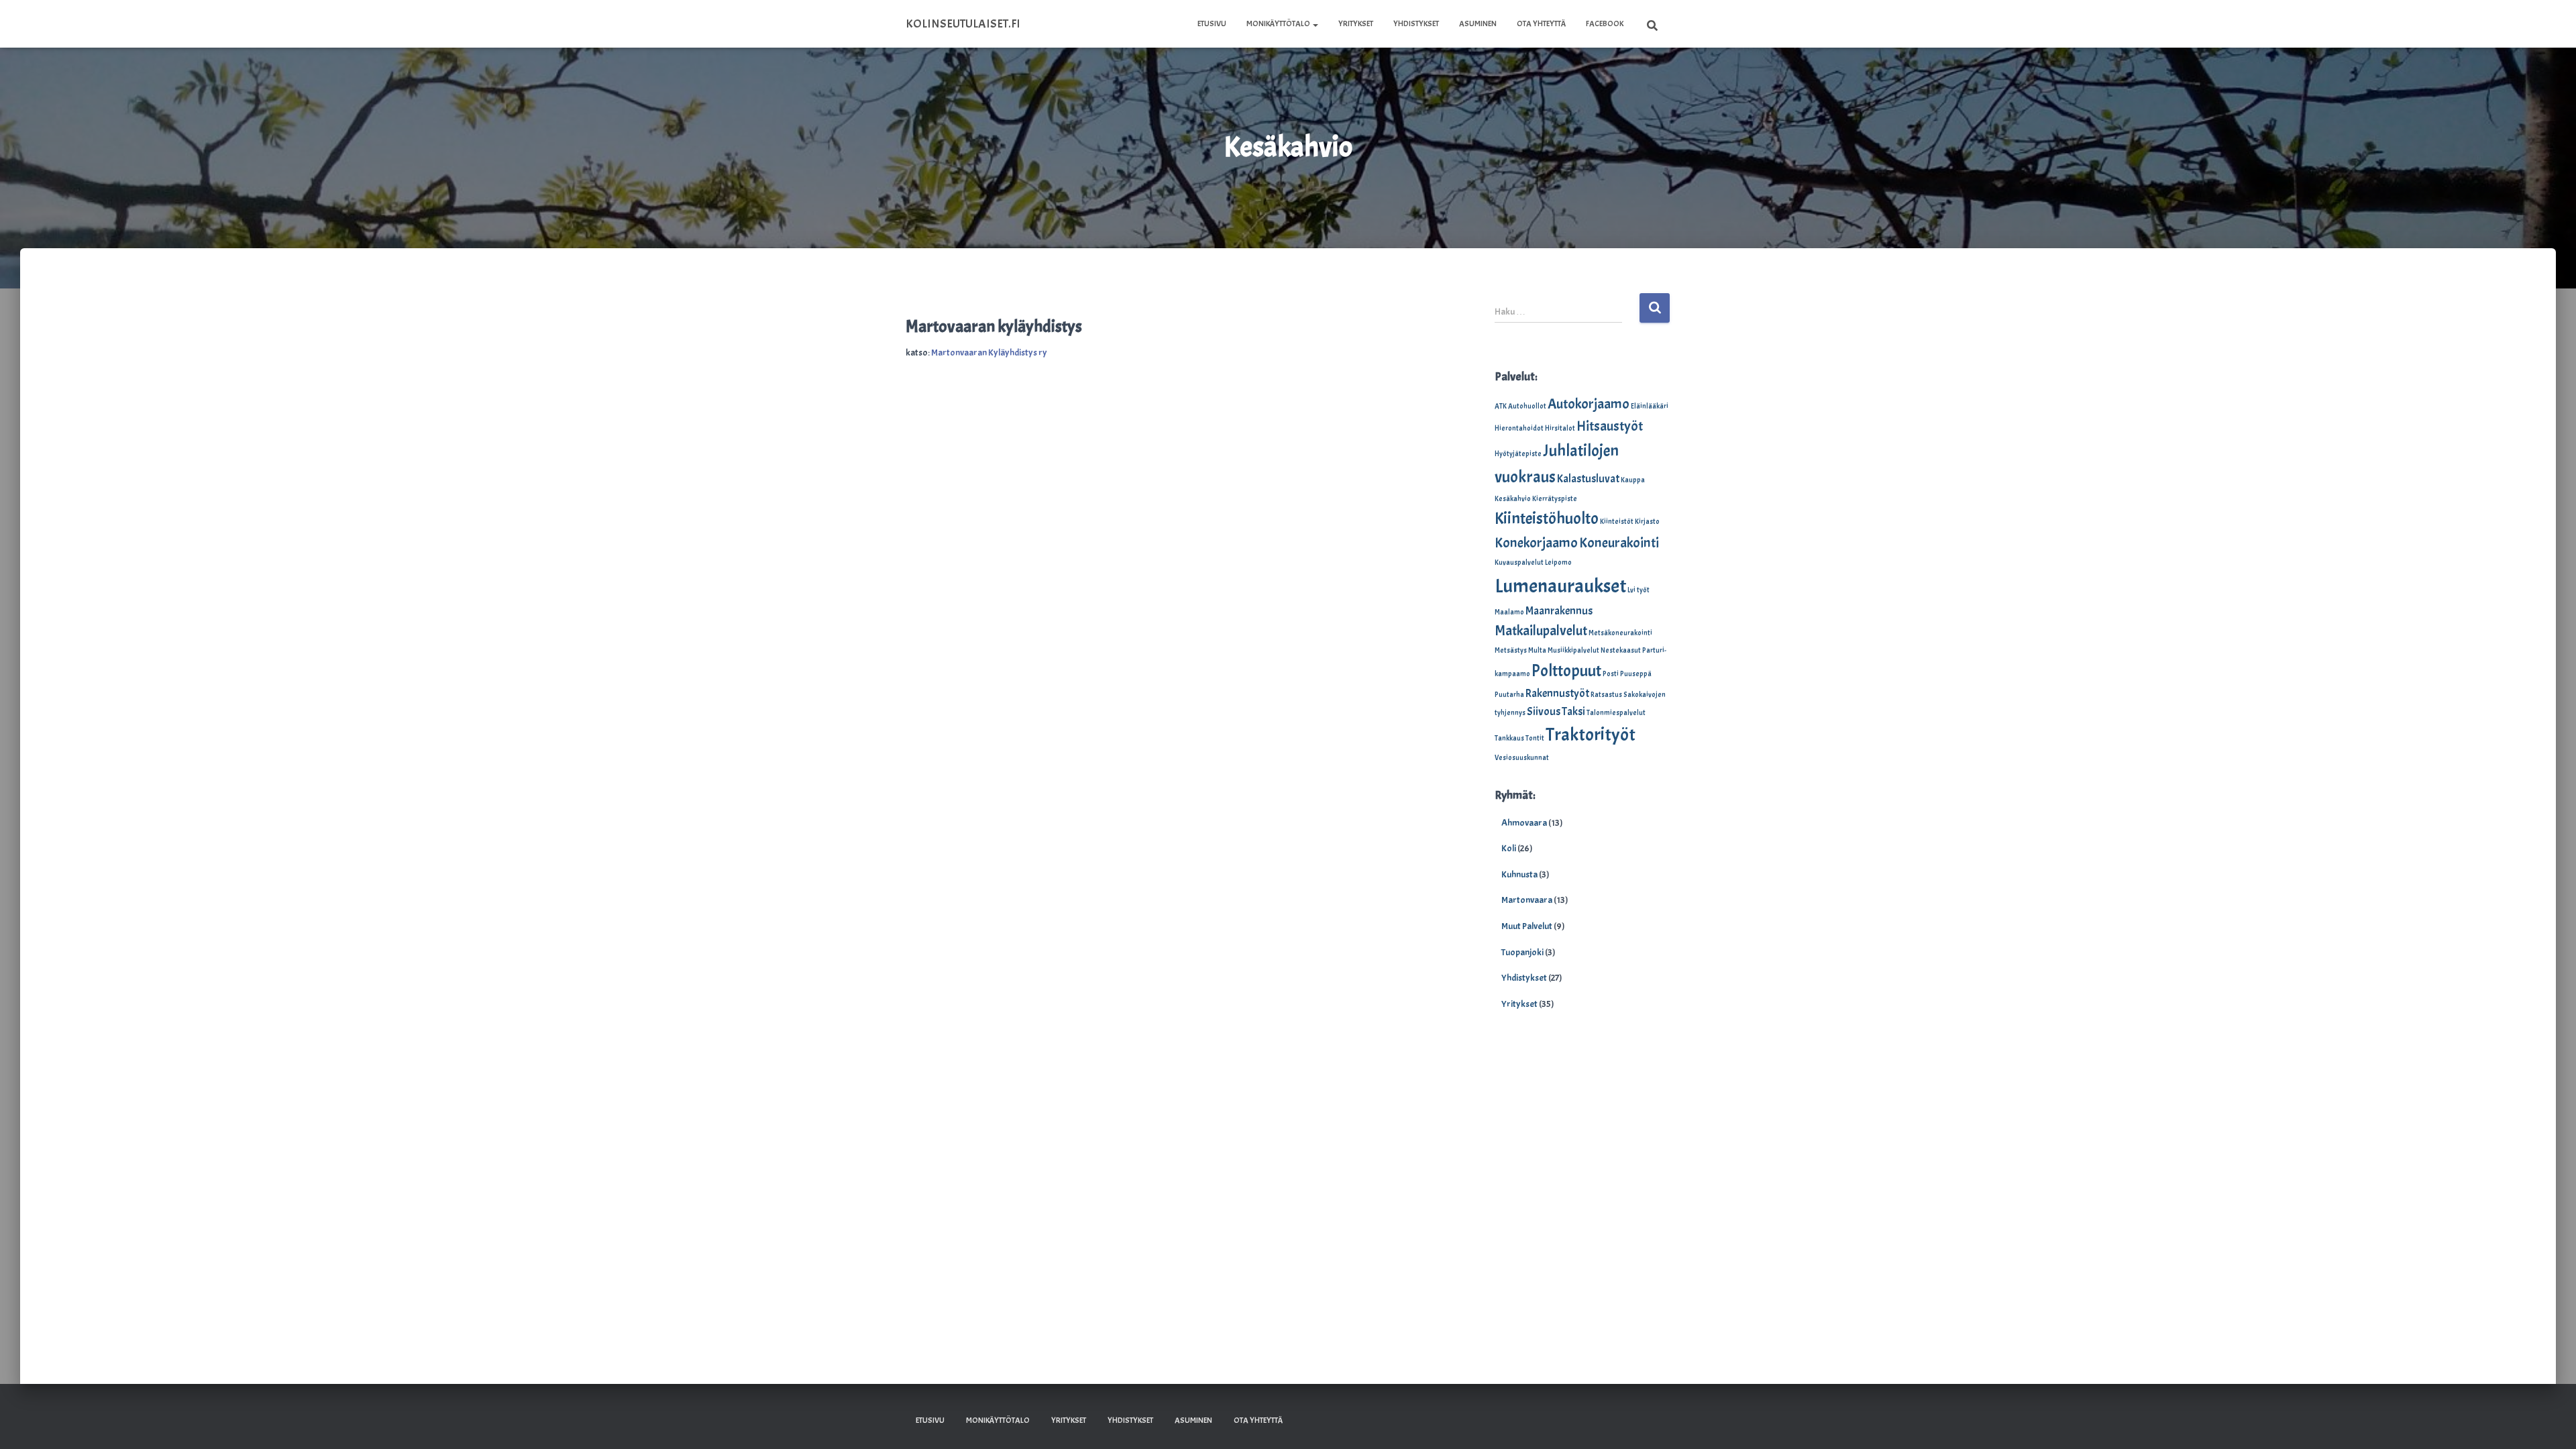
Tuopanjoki (1522, 952)
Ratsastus (1606, 695)
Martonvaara (1527, 900)
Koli (1509, 848)
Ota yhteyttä (1541, 23)
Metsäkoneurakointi (1620, 633)
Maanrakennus (1559, 611)
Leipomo (1558, 562)
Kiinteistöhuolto (1547, 519)
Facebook (1605, 23)
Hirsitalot (1560, 428)
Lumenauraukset (1560, 586)
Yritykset (1356, 23)
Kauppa (1633, 480)
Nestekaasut (1621, 650)
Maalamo (1509, 612)
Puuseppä (1636, 674)
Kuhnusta (1519, 874)
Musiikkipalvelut (1573, 650)
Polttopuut (1566, 671)
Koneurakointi (1619, 543)
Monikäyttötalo (1279, 23)
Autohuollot (1527, 406)
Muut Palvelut (1527, 926)
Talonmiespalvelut (1616, 713)
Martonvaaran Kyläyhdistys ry (989, 353)
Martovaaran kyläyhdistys (994, 327)
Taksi (1573, 711)
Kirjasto (1647, 522)
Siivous (1544, 711)
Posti (1611, 674)
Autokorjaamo (1589, 404)
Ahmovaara (1524, 823)
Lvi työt (1639, 590)
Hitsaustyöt (1610, 426)
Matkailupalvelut (1541, 631)
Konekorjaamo (1536, 543)
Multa (1537, 650)
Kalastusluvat (1588, 479)
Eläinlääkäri (1650, 406)
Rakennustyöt (1557, 693)
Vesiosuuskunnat (1522, 758)
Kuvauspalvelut (1519, 562)
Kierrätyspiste (1555, 499)
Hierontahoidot (1519, 428)
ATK (1501, 406)
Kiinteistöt (1617, 522)
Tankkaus (1509, 738)
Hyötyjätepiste (1518, 454)
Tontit (1535, 738)
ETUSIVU (1212, 23)
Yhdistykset (1416, 23)
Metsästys (1511, 650)
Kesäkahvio (1513, 499)
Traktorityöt (1591, 735)
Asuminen (1478, 23)
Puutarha (1509, 695)
